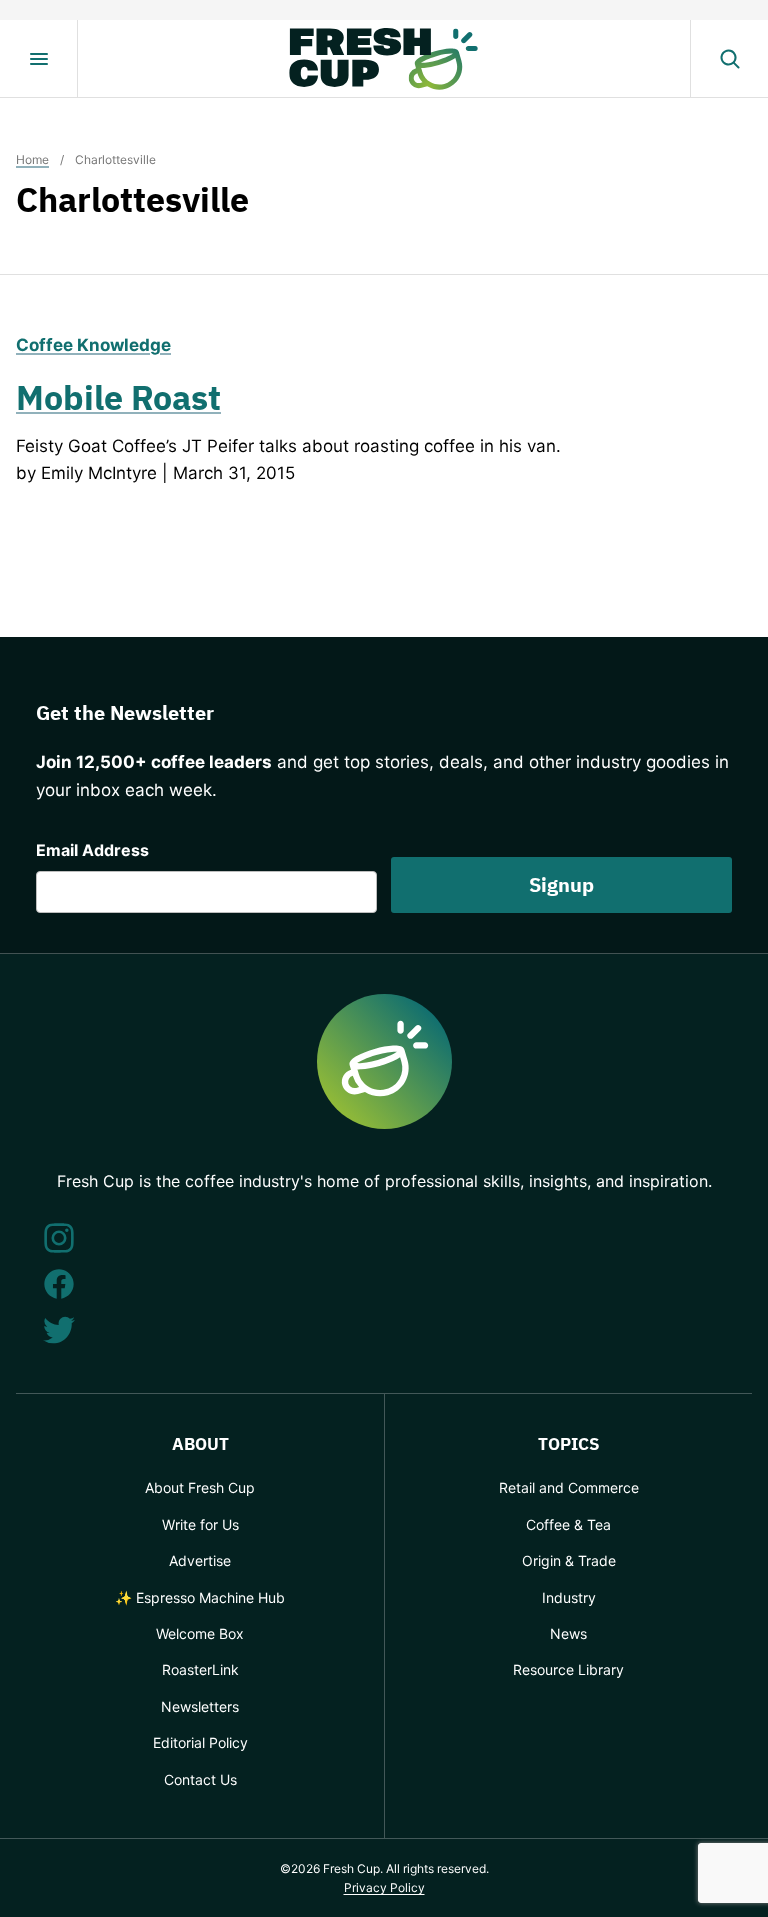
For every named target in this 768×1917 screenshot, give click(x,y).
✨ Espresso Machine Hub (200, 1597)
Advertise (200, 1560)
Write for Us (200, 1524)
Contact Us (200, 1779)
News (568, 1633)
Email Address (92, 850)
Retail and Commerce (569, 1487)
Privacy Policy (384, 1887)
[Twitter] (59, 1330)
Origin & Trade (569, 1560)
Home (32, 159)
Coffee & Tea (568, 1524)
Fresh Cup (384, 59)
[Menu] (39, 59)
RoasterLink (200, 1669)
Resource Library (568, 1669)
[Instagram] (59, 1238)
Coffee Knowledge (93, 345)
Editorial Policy (200, 1742)
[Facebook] (59, 1284)
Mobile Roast (118, 397)
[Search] (729, 59)
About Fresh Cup (200, 1487)
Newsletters (200, 1706)
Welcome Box (200, 1633)
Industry (569, 1597)
